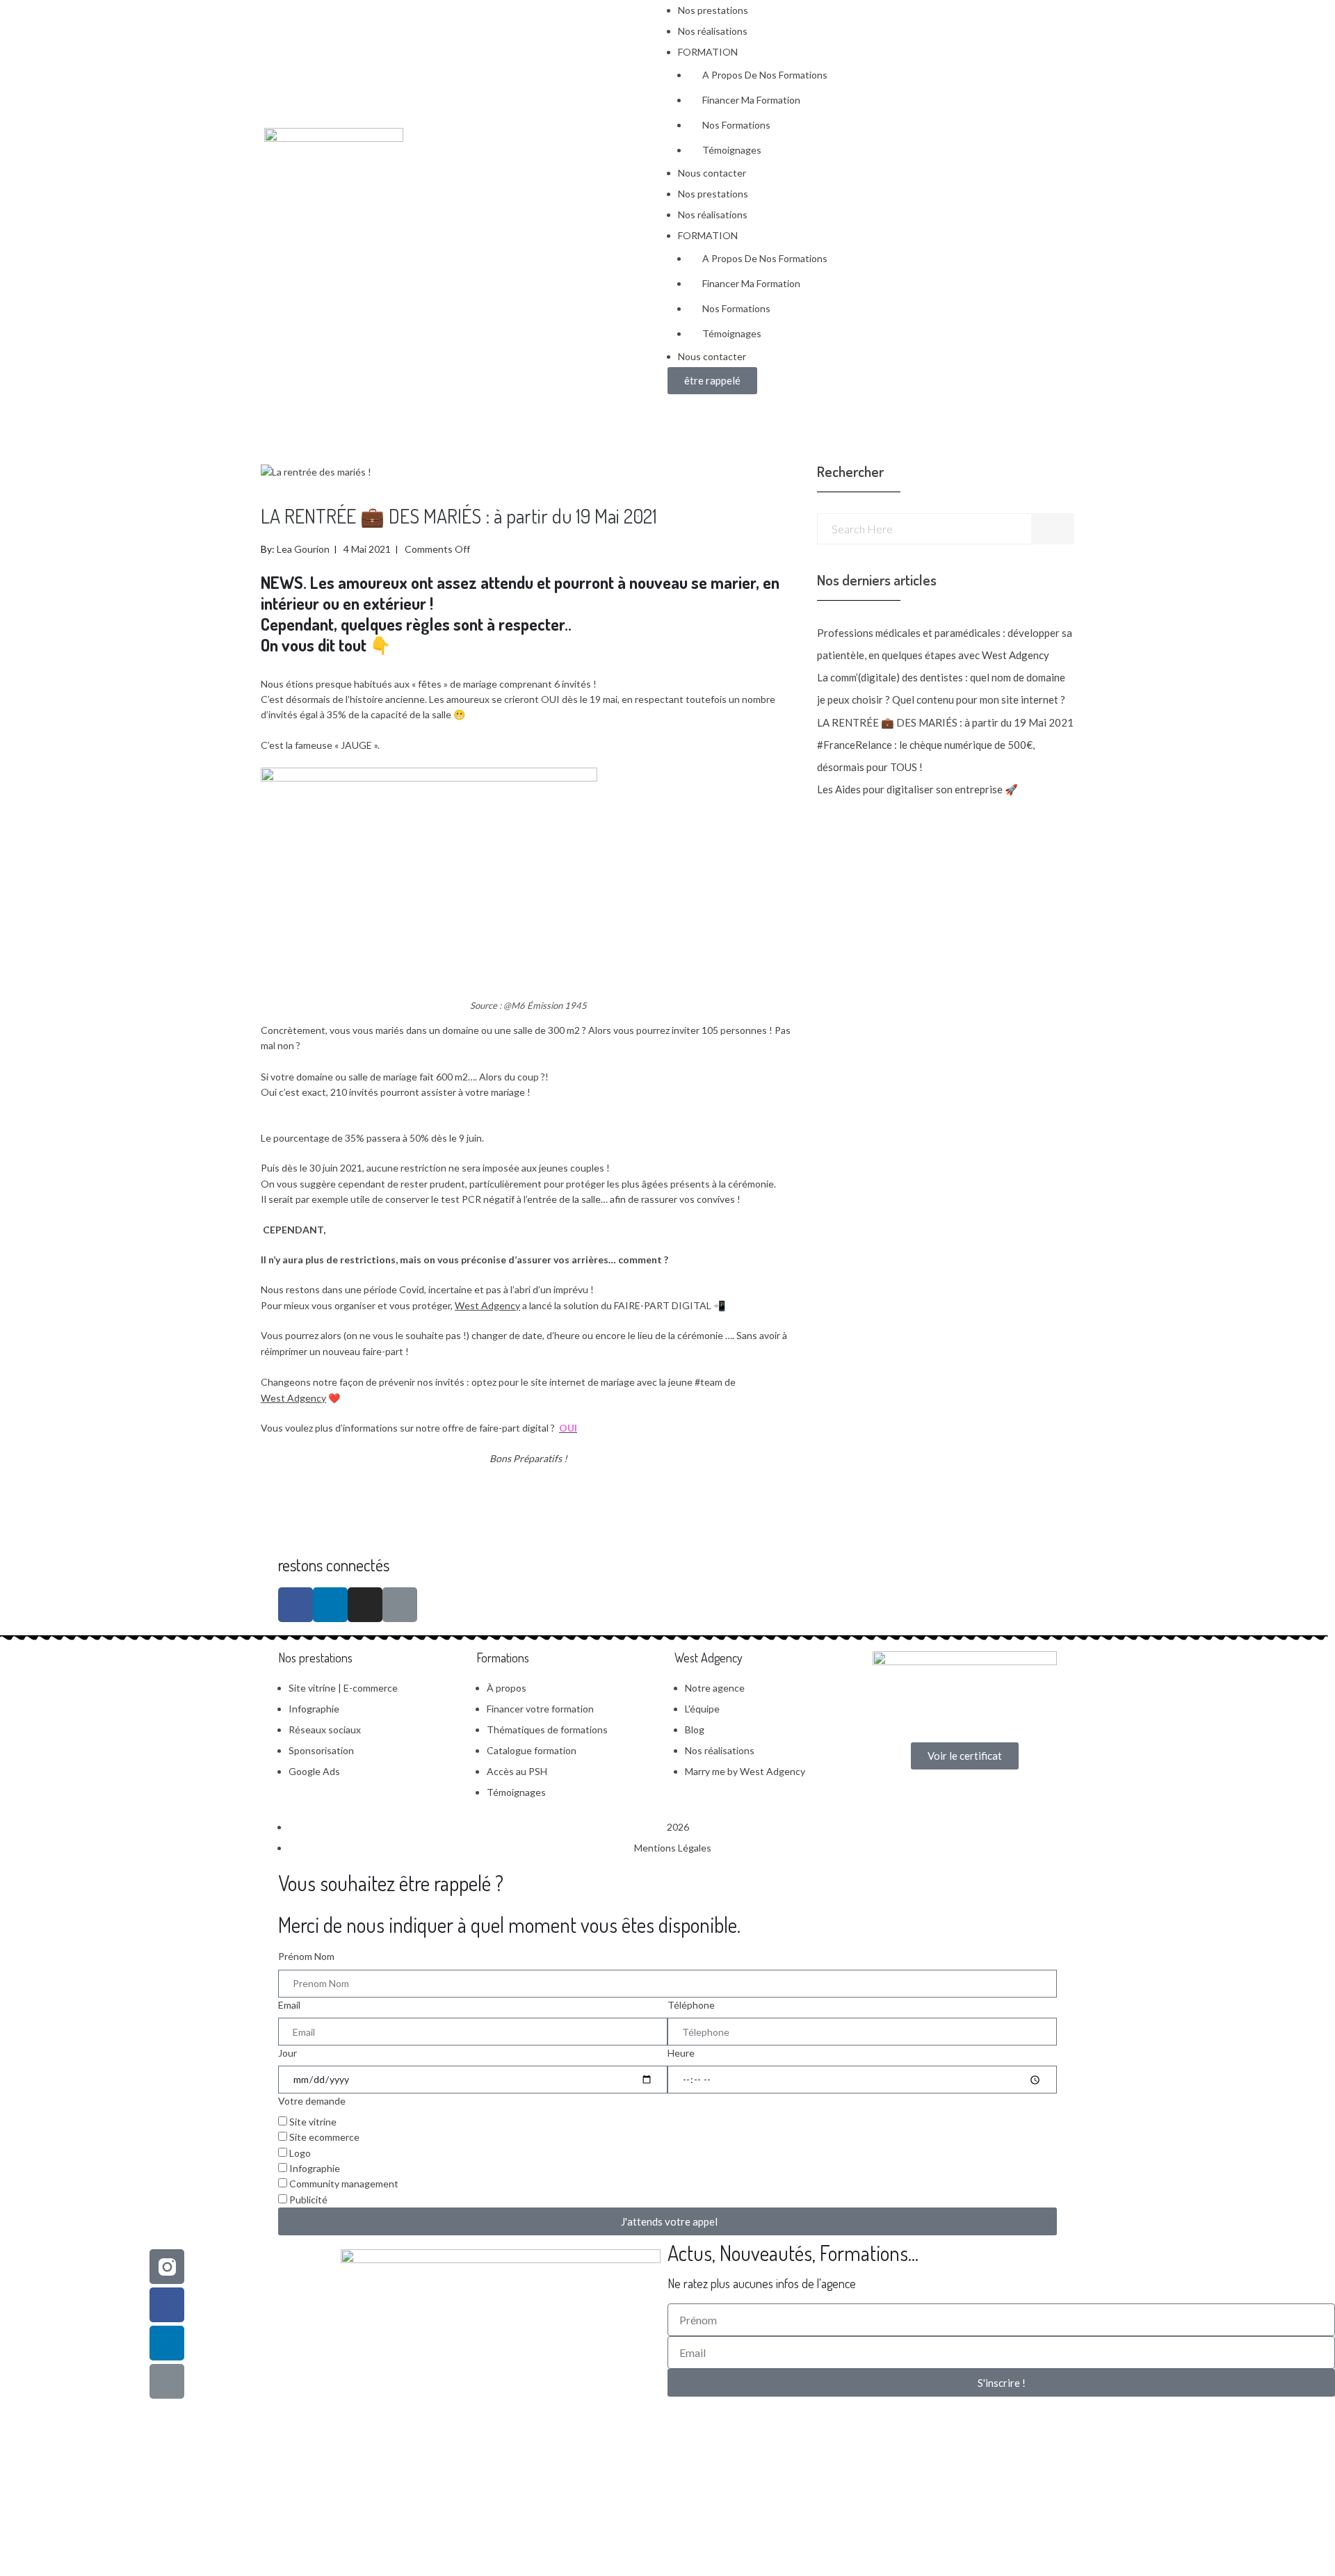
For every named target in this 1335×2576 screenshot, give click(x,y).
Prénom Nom (306, 1956)
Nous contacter (712, 173)
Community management (344, 2184)
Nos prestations (713, 10)
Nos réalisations (713, 31)
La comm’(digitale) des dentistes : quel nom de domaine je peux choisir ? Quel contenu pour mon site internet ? (941, 688)
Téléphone (691, 2005)
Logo (300, 2153)
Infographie (315, 2168)
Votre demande (312, 2101)
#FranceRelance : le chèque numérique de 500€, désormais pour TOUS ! (926, 756)
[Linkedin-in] (330, 1605)
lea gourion (303, 549)
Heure (681, 2053)
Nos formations (736, 125)
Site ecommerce (324, 2137)
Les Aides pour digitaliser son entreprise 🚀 (917, 789)
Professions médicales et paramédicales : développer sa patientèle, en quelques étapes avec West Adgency (945, 644)
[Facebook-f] (296, 1605)
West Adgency (487, 1305)
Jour (288, 2053)
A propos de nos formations (765, 75)
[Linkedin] (167, 2343)
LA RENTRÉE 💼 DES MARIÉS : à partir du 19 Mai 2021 (945, 722)
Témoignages (732, 150)
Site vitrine (313, 2122)
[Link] (400, 1605)
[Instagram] (365, 1605)
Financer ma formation (751, 100)
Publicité (308, 2200)
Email (289, 2005)
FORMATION (708, 52)
